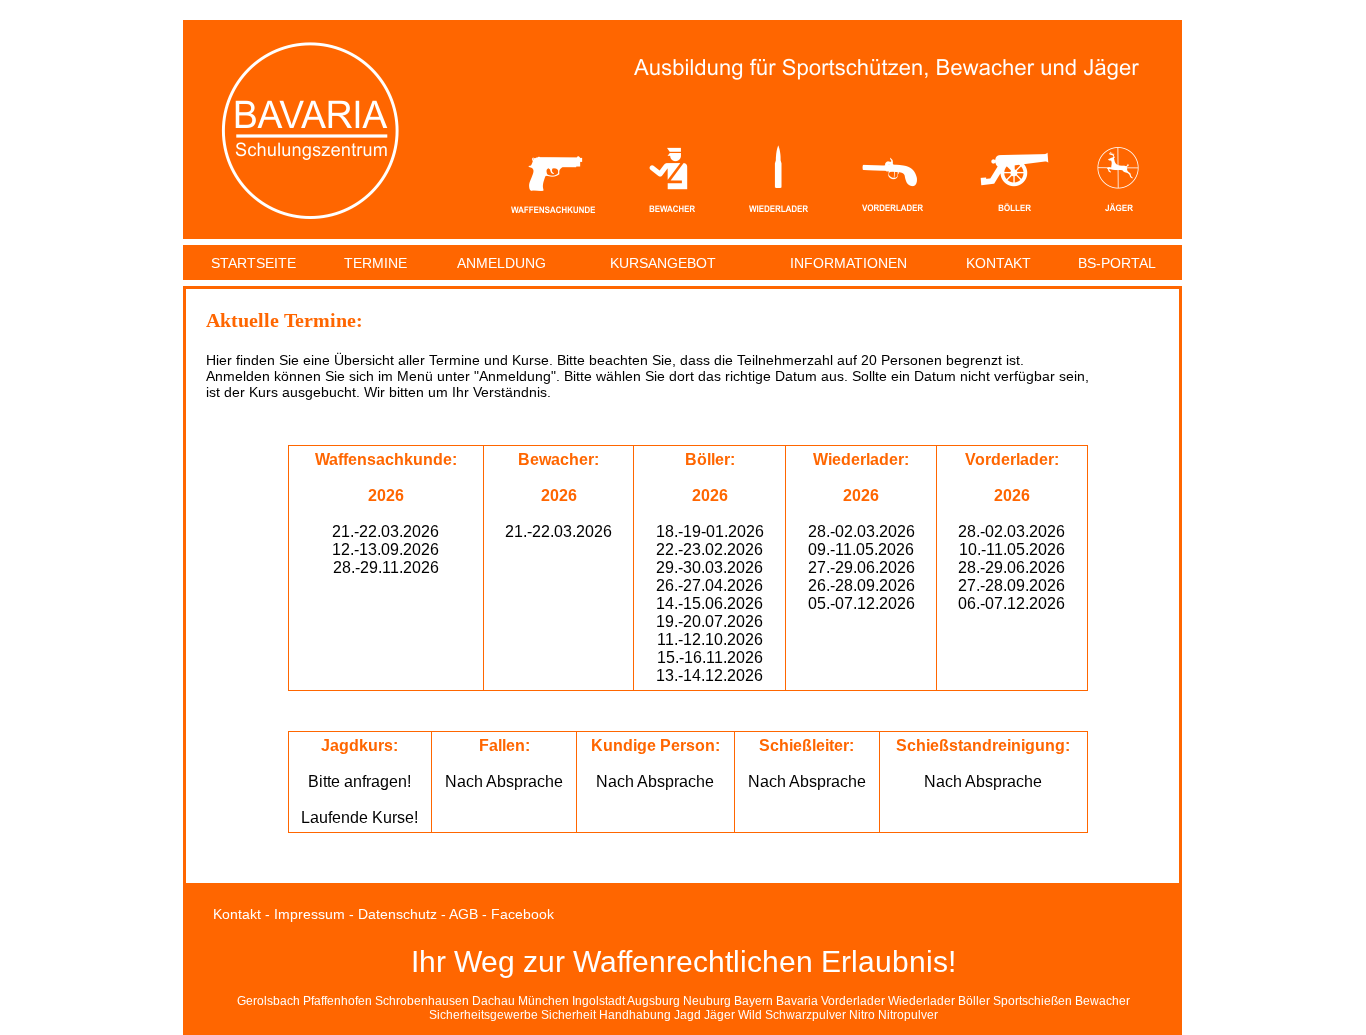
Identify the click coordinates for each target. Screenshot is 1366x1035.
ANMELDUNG (501, 263)
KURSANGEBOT (663, 263)
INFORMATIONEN (848, 263)
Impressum (309, 914)
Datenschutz (397, 914)
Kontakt (237, 914)
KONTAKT (998, 263)
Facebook (522, 914)
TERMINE (375, 263)
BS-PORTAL (1117, 263)
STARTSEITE (253, 263)
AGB (463, 914)
